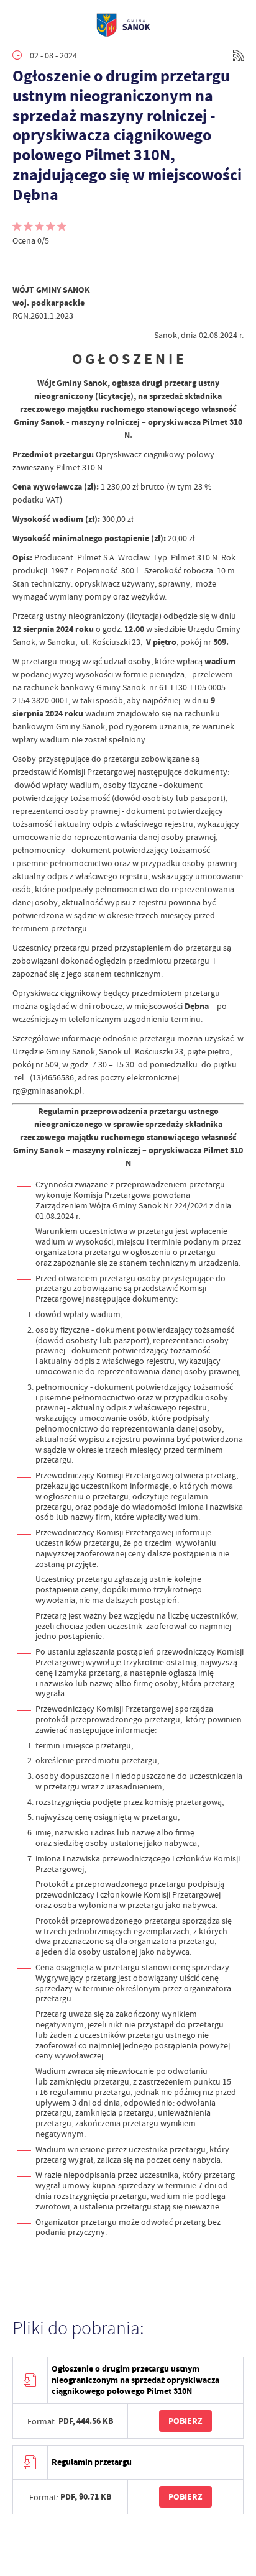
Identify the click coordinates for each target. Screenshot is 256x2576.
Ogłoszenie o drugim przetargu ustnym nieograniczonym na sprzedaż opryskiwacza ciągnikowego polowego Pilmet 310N (135, 2380)
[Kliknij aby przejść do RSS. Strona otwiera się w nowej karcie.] (239, 55)
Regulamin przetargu (92, 2462)
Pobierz (185, 2421)
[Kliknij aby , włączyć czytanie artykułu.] (22, 265)
